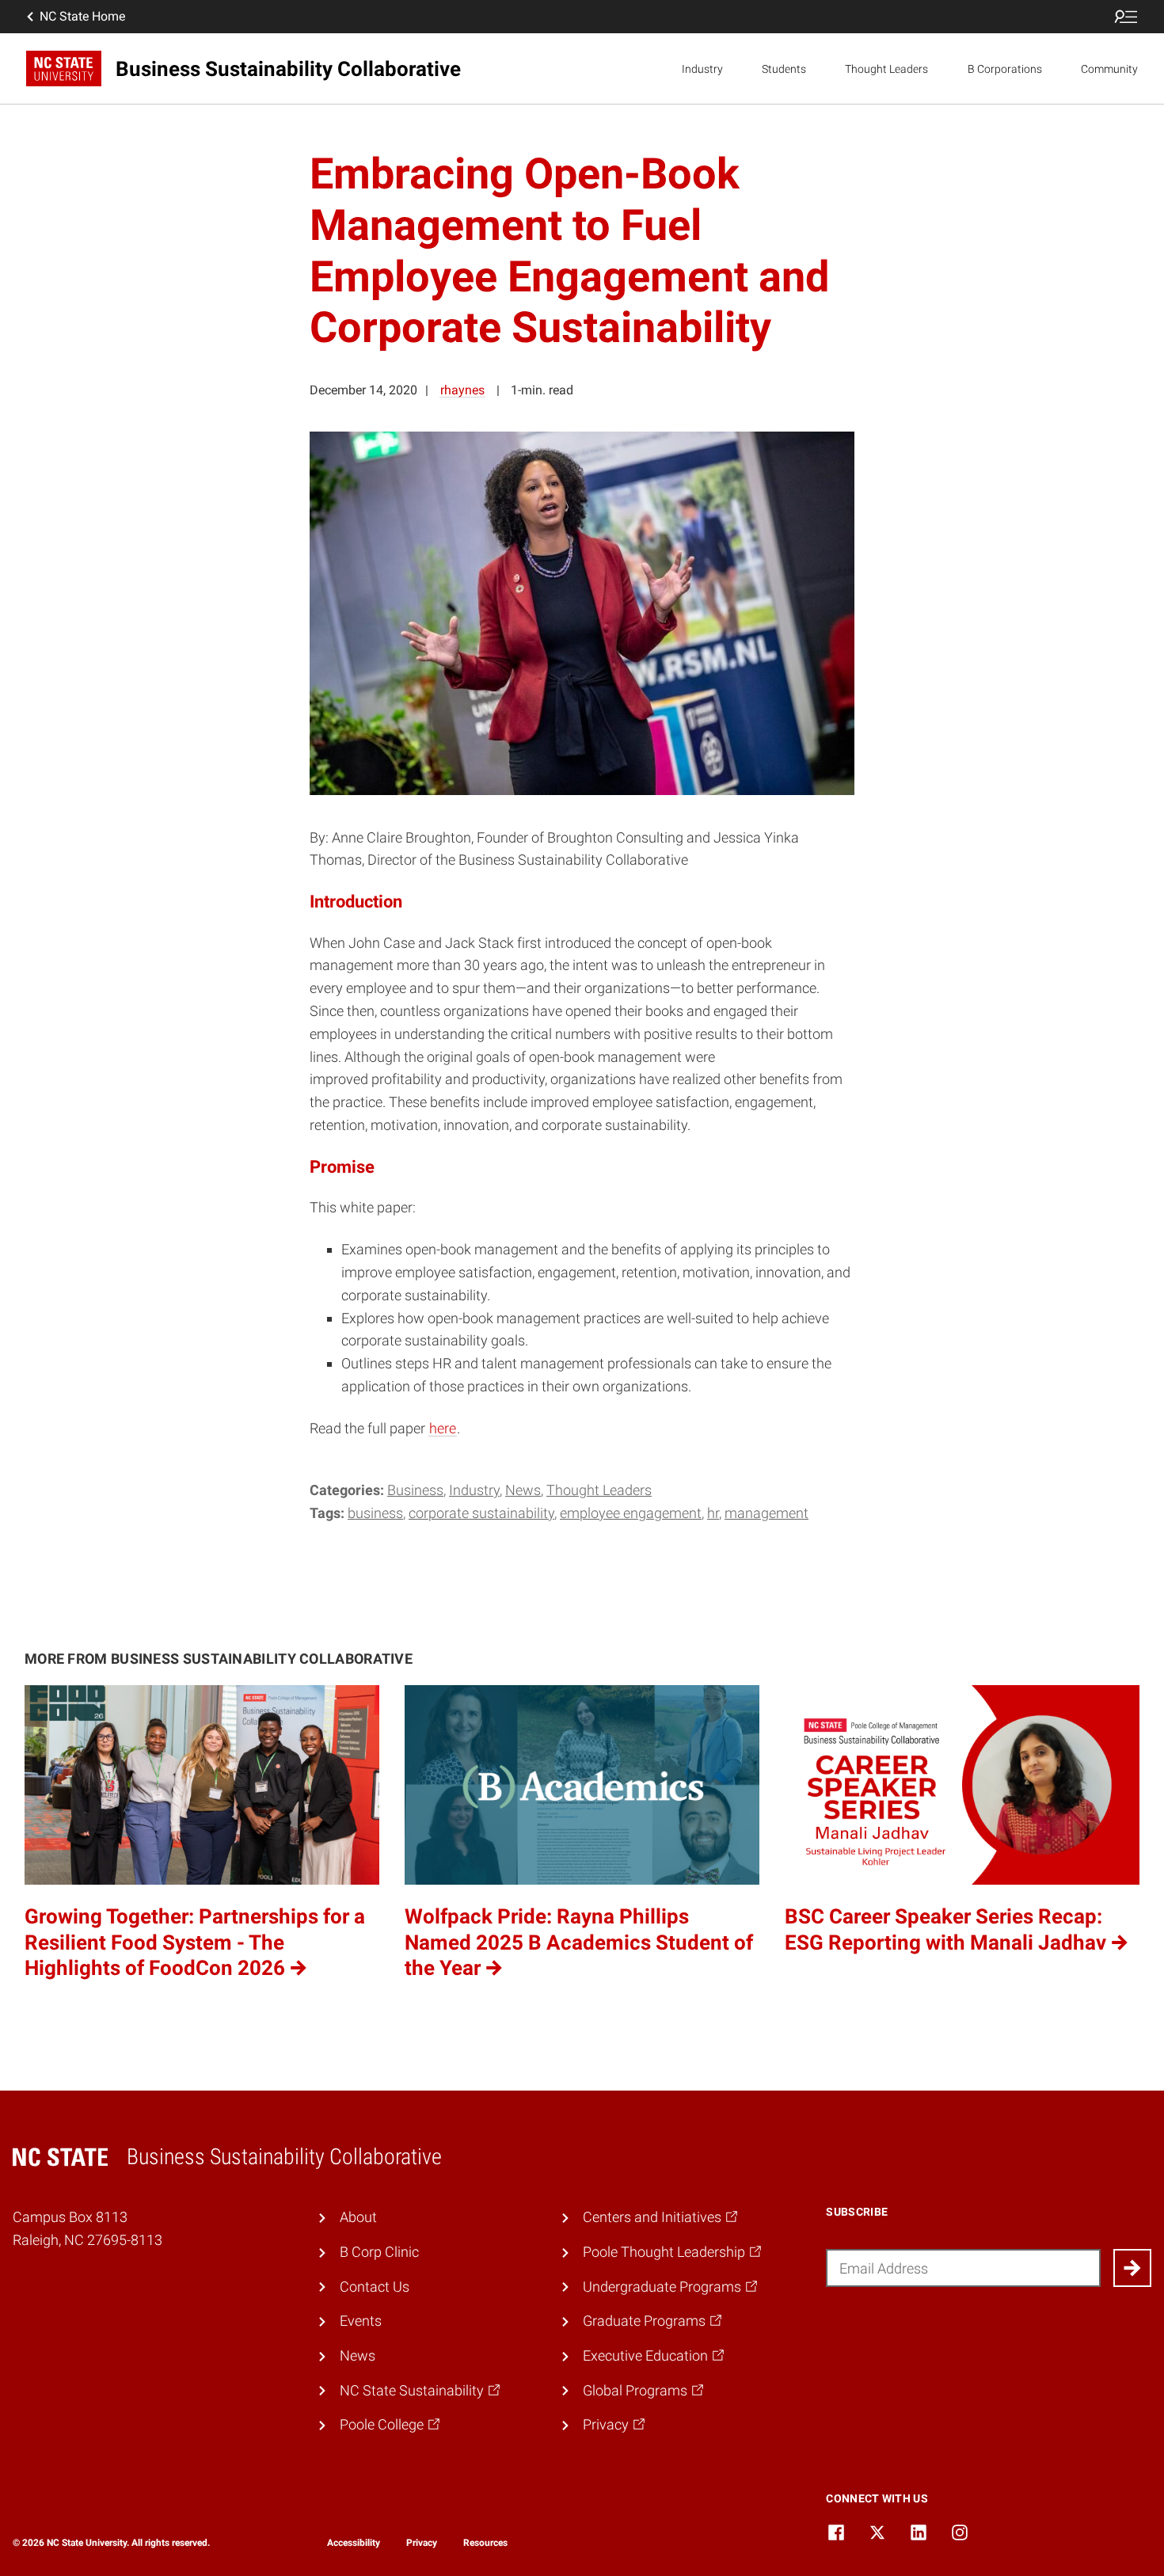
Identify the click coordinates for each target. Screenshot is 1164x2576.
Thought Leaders (886, 69)
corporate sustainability (481, 1513)
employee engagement (631, 1513)
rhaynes (462, 390)
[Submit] (1132, 2268)
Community (1109, 69)
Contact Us (375, 2287)
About (358, 2217)
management (766, 1513)
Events (361, 2321)
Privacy (422, 2543)
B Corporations (1005, 69)
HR (713, 1513)
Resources (485, 2543)
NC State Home (82, 16)
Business (415, 1490)
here (443, 1428)
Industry (702, 69)
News (523, 1490)
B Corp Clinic (379, 2252)
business (375, 1513)
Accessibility (354, 2543)
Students (784, 69)
